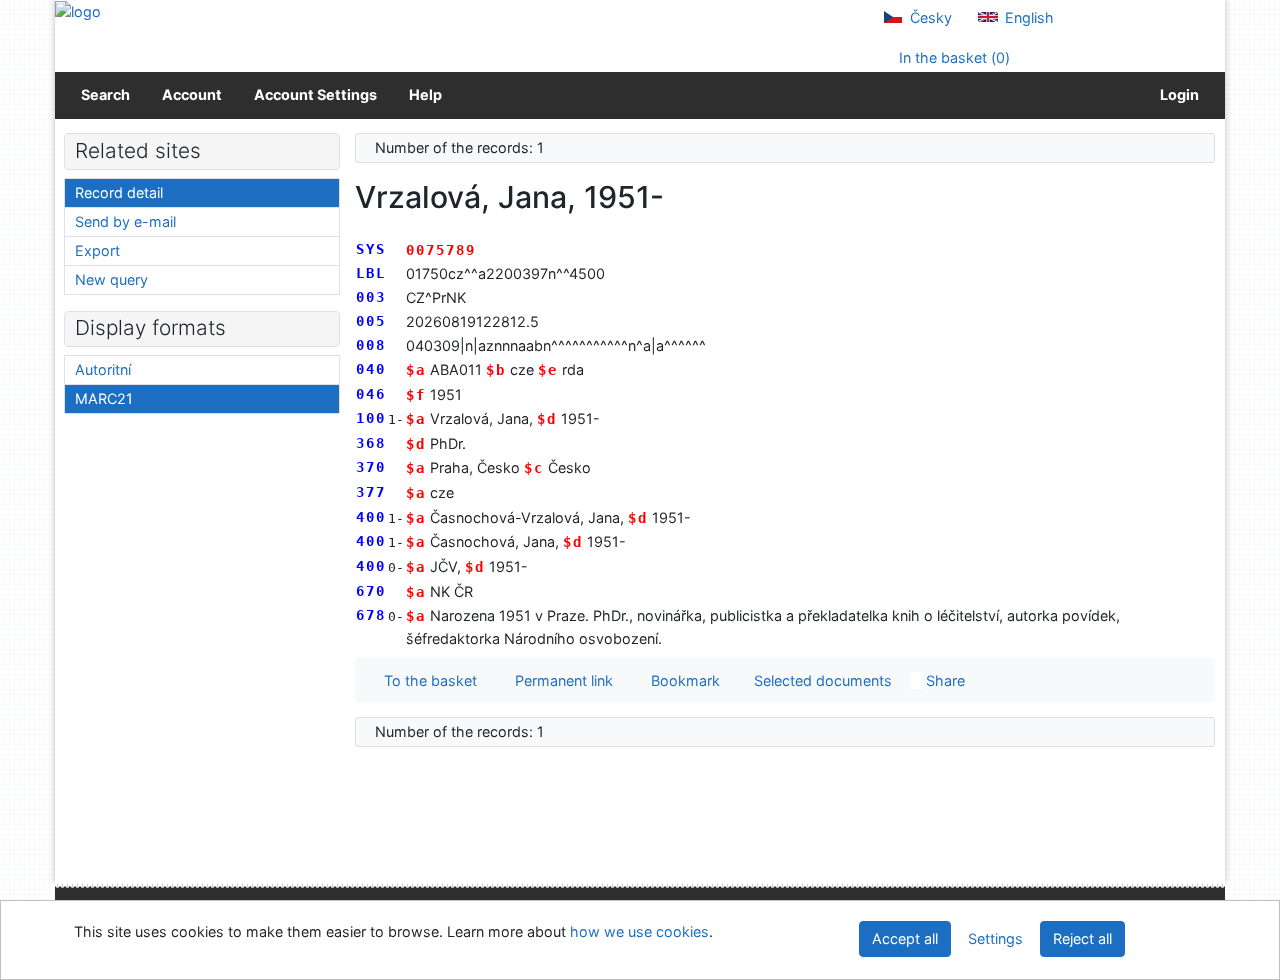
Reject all (1082, 938)
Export (97, 250)
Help (425, 94)
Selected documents (821, 680)
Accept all (905, 938)
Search (105, 94)
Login (1176, 94)
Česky (929, 17)
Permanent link (560, 680)
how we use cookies (639, 931)
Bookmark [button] (681, 680)
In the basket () (952, 57)
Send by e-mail (125, 221)
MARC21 (104, 398)
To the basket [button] (426, 680)
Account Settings (315, 94)
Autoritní (103, 369)
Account (192, 94)
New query (111, 279)
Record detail (119, 192)
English (1027, 17)
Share (943, 680)
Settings (995, 938)
